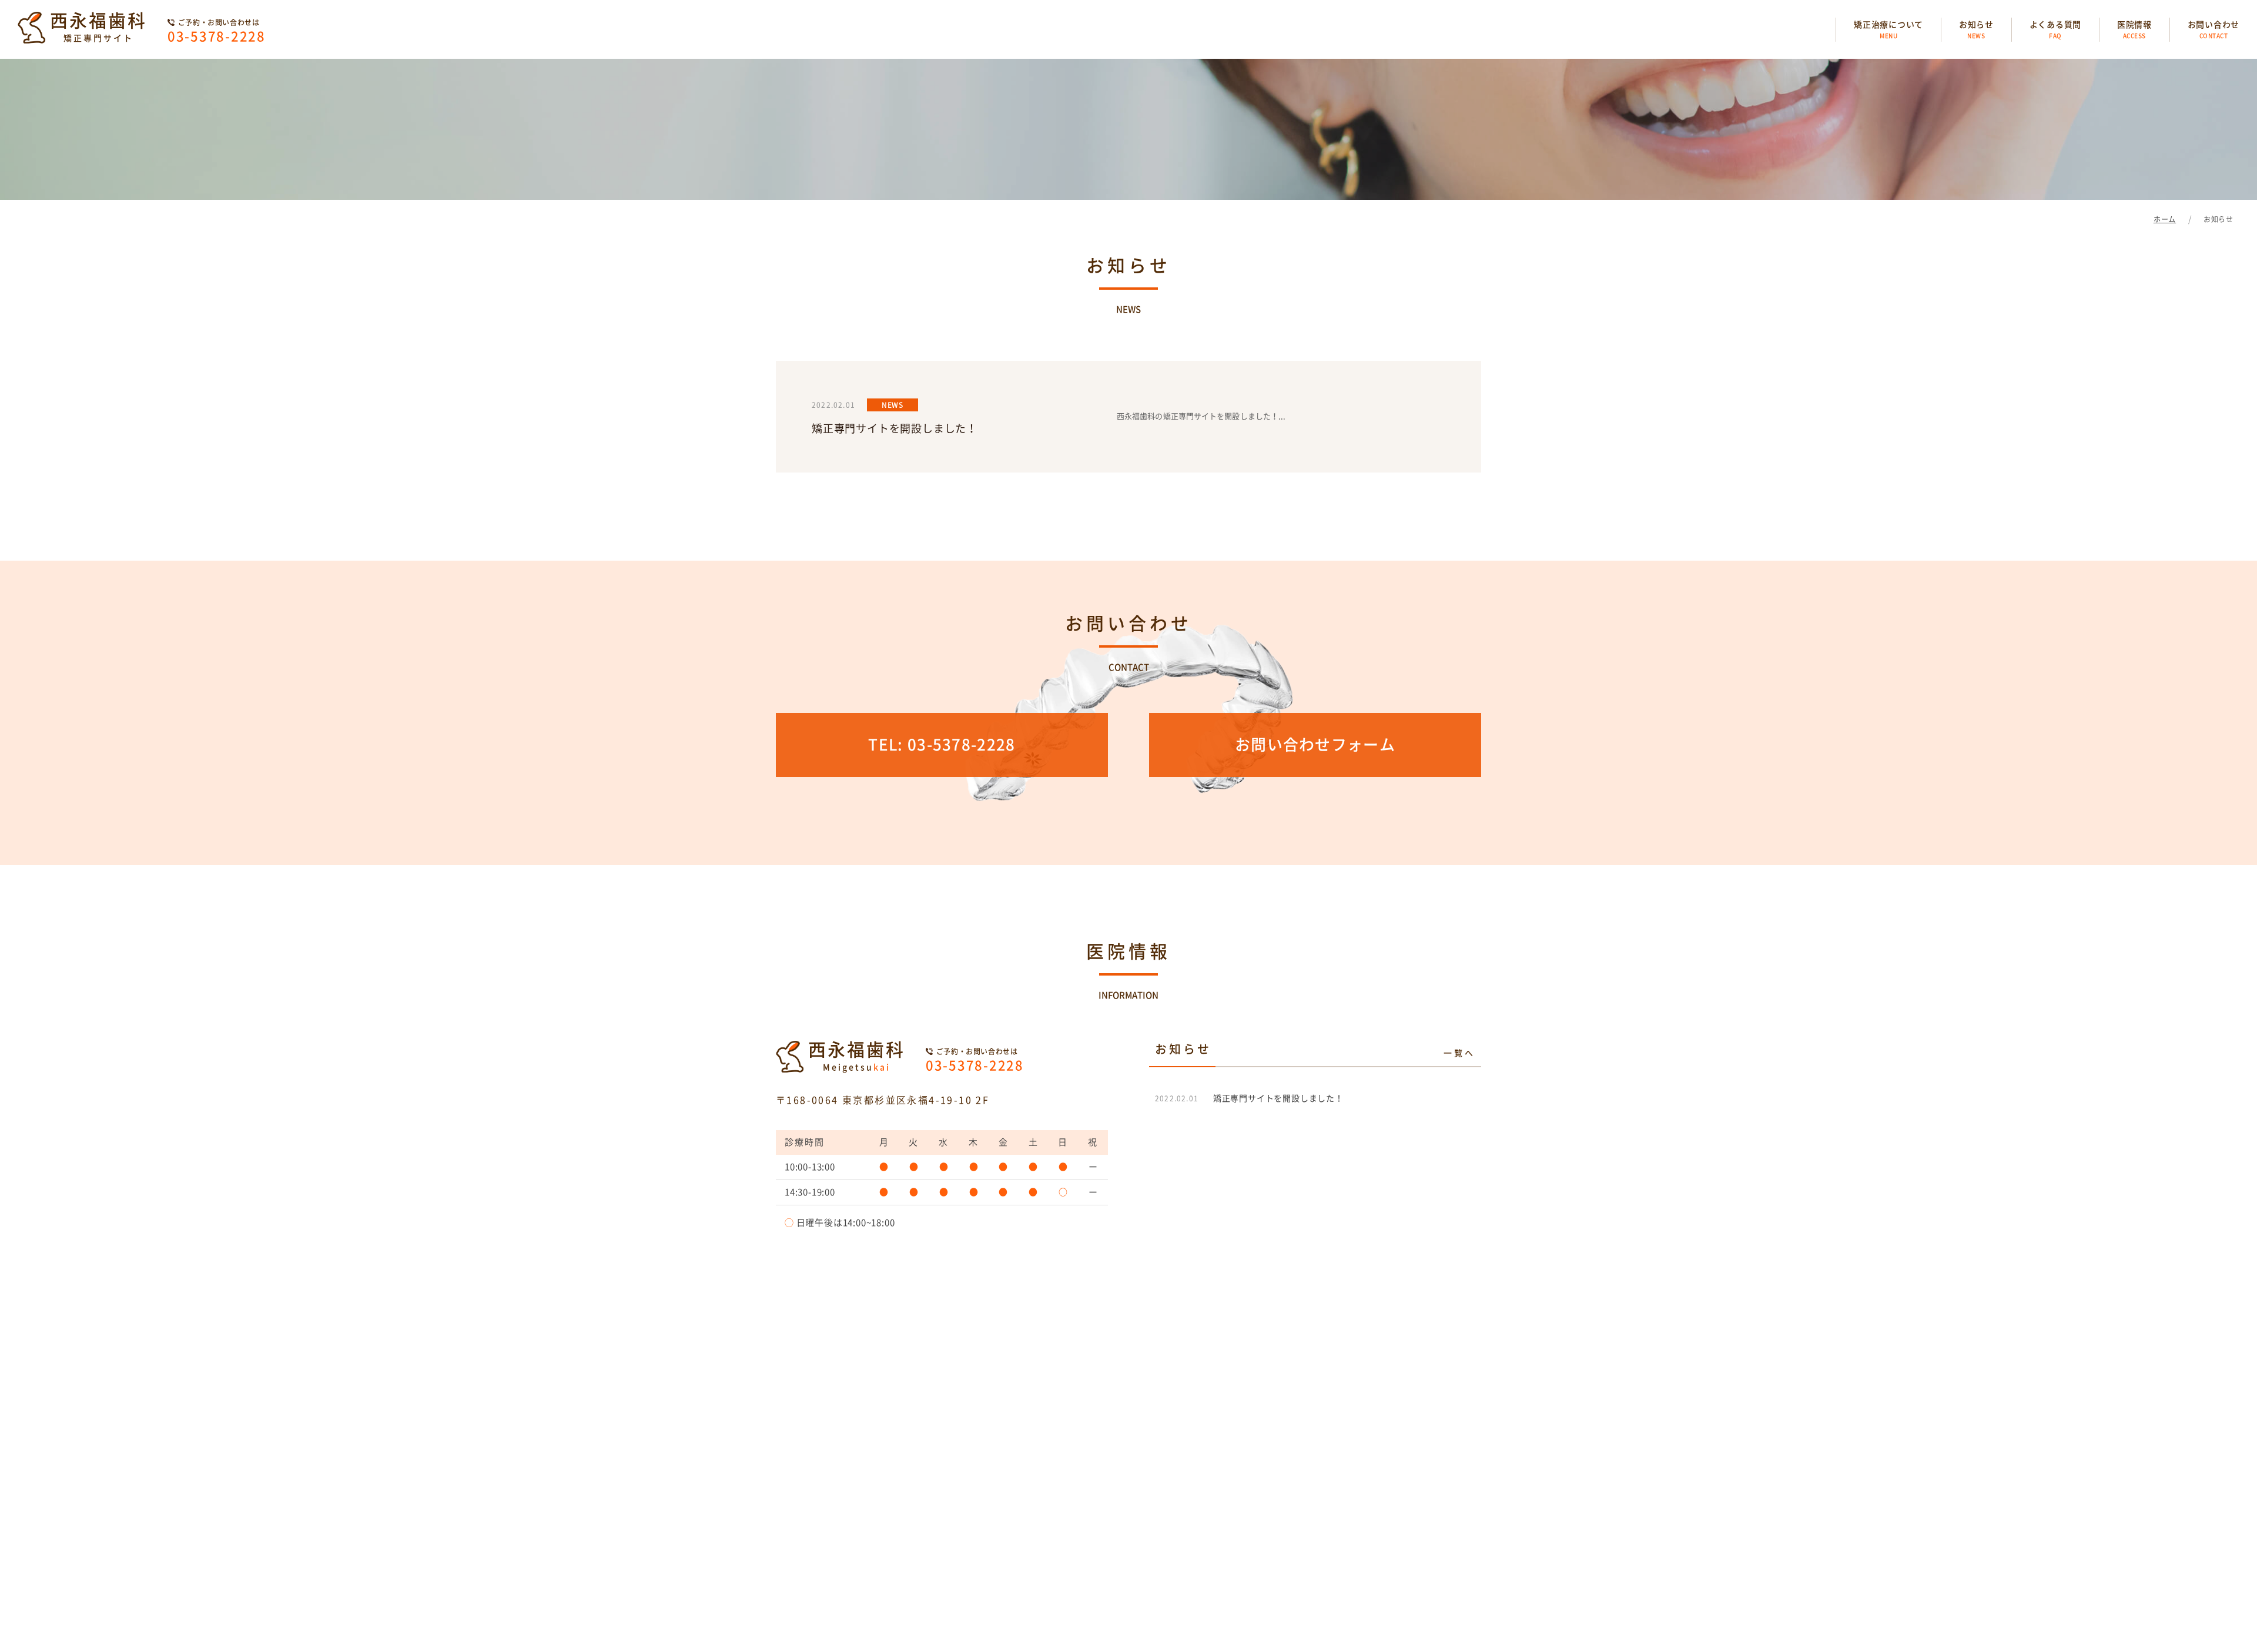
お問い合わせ (2214, 30)
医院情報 (2134, 30)
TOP (811, 1591)
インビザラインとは (880, 1591)
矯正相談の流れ (1095, 1591)
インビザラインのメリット (992, 1591)
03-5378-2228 (217, 31)
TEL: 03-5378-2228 (942, 745)
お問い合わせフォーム (1315, 745)
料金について (1172, 1591)
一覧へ (1459, 1053)
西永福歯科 (98, 27)
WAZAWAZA (1260, 1640)
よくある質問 (2055, 30)
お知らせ (1976, 30)
